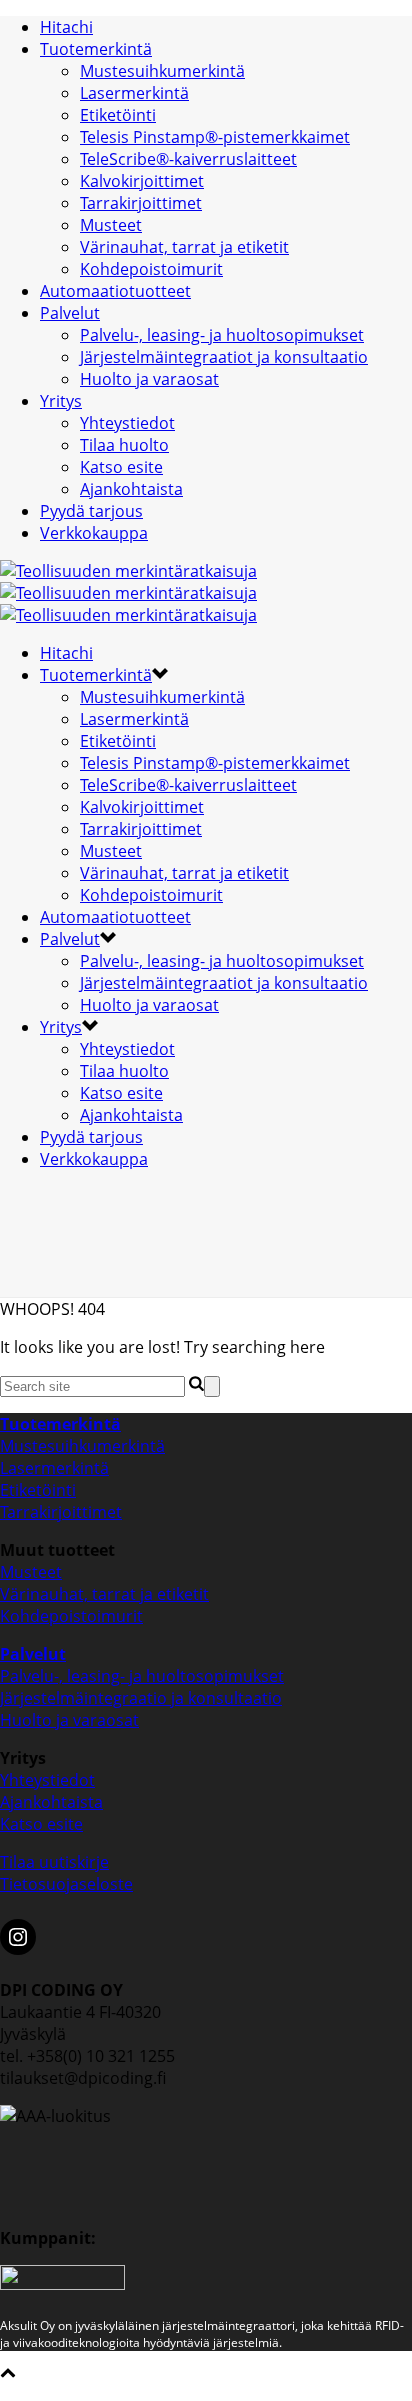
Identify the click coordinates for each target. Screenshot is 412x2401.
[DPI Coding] (128, 593)
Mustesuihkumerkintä (162, 71)
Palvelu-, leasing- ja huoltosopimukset (222, 335)
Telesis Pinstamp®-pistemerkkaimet (215, 137)
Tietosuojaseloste (66, 1884)
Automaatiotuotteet (115, 291)
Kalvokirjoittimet (142, 181)
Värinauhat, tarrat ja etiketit (184, 247)
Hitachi (66, 27)
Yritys (61, 401)
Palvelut (70, 313)
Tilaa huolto (124, 445)
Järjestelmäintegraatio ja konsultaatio (141, 1698)
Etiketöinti (118, 115)
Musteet (111, 225)
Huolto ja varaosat (149, 379)
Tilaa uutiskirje (54, 1862)
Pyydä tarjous (91, 511)
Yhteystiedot (127, 423)
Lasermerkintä (134, 93)
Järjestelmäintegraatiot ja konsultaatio (224, 357)
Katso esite (121, 467)
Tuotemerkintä (96, 49)
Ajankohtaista (131, 489)
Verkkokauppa (94, 533)
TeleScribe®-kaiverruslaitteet (188, 159)
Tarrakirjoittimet (141, 203)
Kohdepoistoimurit (151, 269)
